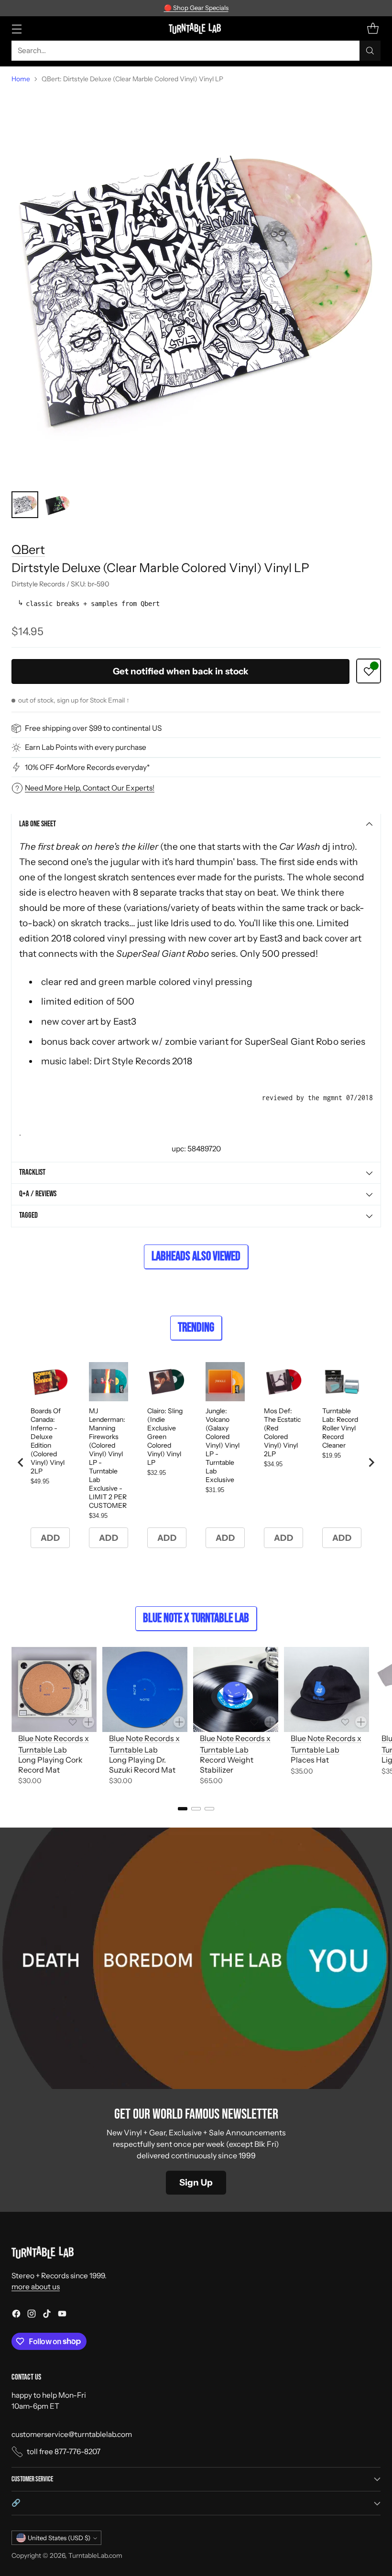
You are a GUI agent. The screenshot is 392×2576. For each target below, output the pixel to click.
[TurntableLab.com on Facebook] (16, 2315)
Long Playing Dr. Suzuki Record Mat (142, 1765)
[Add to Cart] (88, 1722)
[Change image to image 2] (57, 505)
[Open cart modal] (373, 28)
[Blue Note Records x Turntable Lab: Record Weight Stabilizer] (236, 1689)
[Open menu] (16, 28)
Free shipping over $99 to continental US (93, 728)
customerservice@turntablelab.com (72, 2434)
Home (21, 79)
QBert (28, 549)
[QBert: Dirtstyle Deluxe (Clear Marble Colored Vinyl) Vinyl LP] (196, 288)
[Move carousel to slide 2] (196, 1809)
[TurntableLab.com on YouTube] (62, 2315)
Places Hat (310, 1760)
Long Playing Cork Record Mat (50, 1765)
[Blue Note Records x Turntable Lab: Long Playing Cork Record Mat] (54, 1689)
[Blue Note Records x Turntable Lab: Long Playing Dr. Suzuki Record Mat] (145, 1689)
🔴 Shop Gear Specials (196, 8)
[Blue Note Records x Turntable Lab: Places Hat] (327, 1689)
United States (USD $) (59, 2538)
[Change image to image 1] (25, 505)
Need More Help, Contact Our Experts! (90, 788)
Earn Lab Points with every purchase (86, 747)
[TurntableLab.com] (196, 28)
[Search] (370, 51)
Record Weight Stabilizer (227, 1765)
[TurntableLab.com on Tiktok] (47, 2315)
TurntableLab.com (95, 2555)
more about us (36, 2287)
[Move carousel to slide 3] (209, 1809)
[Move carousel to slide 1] (183, 1809)
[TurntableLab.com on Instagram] (32, 2315)
